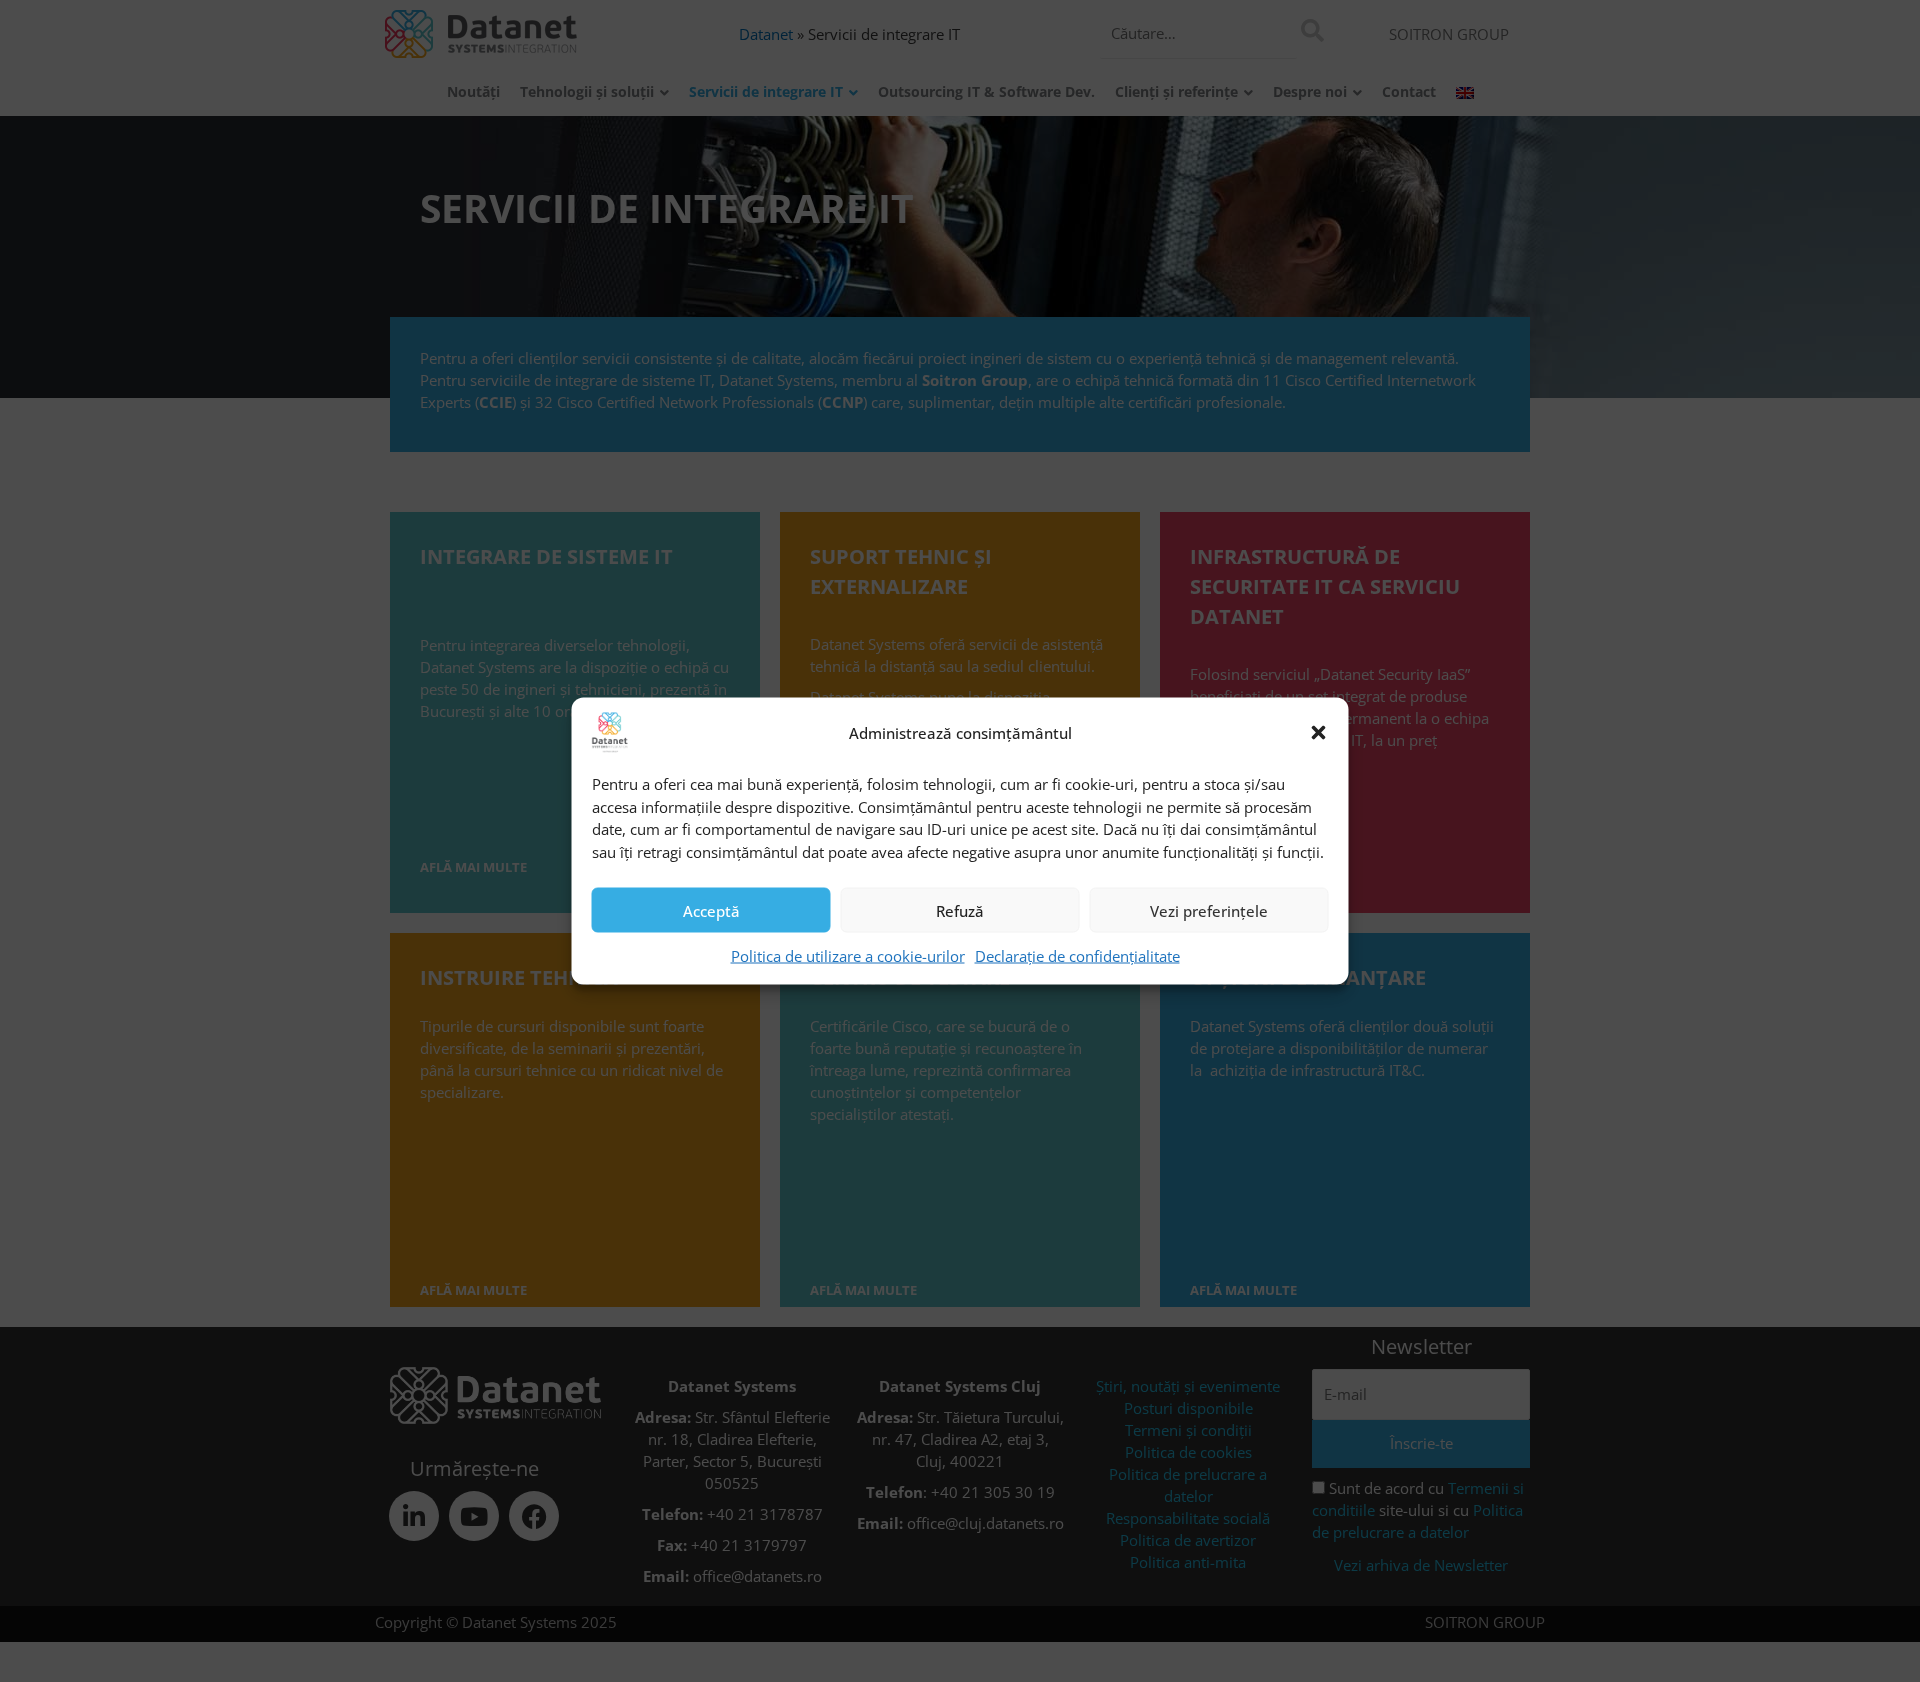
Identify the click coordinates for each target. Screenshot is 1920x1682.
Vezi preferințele (1209, 910)
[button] (1319, 733)
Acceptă (711, 910)
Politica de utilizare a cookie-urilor (848, 956)
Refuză (960, 910)
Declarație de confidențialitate (1077, 956)
